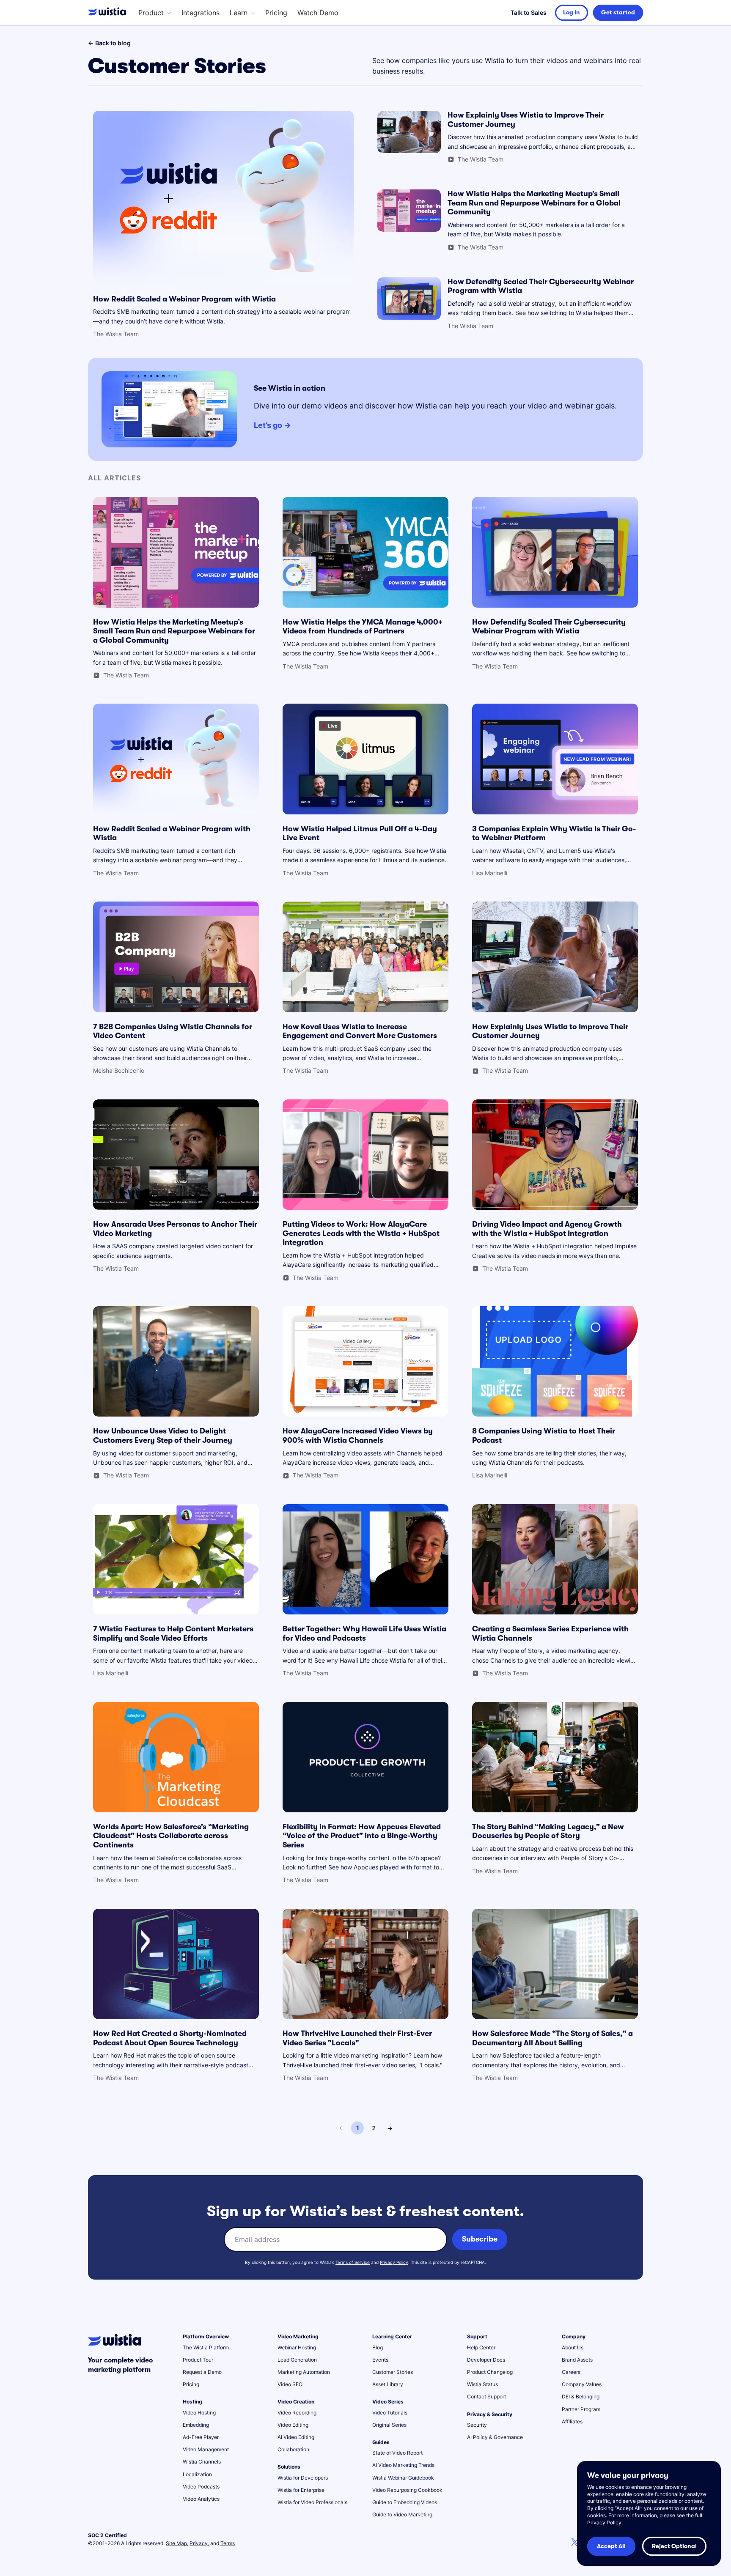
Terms (228, 2543)
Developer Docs (486, 2360)
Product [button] (151, 13)
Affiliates (572, 2421)
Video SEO (290, 2384)
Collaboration (293, 2449)
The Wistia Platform (206, 2347)
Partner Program (581, 2409)
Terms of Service (353, 2262)
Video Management (206, 2449)
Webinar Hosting (297, 2347)
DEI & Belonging (581, 2397)
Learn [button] (239, 13)
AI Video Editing (296, 2437)
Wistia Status (482, 2384)
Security (477, 2425)
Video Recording (297, 2413)
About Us (573, 2347)
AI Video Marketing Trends (403, 2465)
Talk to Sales (529, 12)
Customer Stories (393, 2372)
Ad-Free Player (201, 2437)
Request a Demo (202, 2372)
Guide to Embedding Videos (405, 2502)
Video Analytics (201, 2499)
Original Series (389, 2425)
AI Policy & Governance (495, 2437)
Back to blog (109, 43)
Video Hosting (199, 2413)
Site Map (176, 2543)
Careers (571, 2372)
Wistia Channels (202, 2462)
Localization (197, 2474)
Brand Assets (577, 2360)
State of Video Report (397, 2453)
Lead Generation (297, 2360)
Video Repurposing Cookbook (407, 2490)
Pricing (276, 13)
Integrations (201, 13)
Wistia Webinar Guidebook (403, 2478)
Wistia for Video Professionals (312, 2502)
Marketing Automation (304, 2372)
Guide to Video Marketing (402, 2514)
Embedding (196, 2425)
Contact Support (486, 2397)
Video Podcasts (201, 2487)
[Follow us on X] (575, 2543)
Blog (378, 2347)
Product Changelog (490, 2372)
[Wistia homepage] (109, 13)
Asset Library (388, 2384)
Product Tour (198, 2360)
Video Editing (293, 2425)
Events (380, 2360)
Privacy (199, 2543)
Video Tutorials (390, 2413)
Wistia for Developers (303, 2478)
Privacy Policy (394, 2262)
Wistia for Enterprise (301, 2490)
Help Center (481, 2347)
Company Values (582, 2384)
